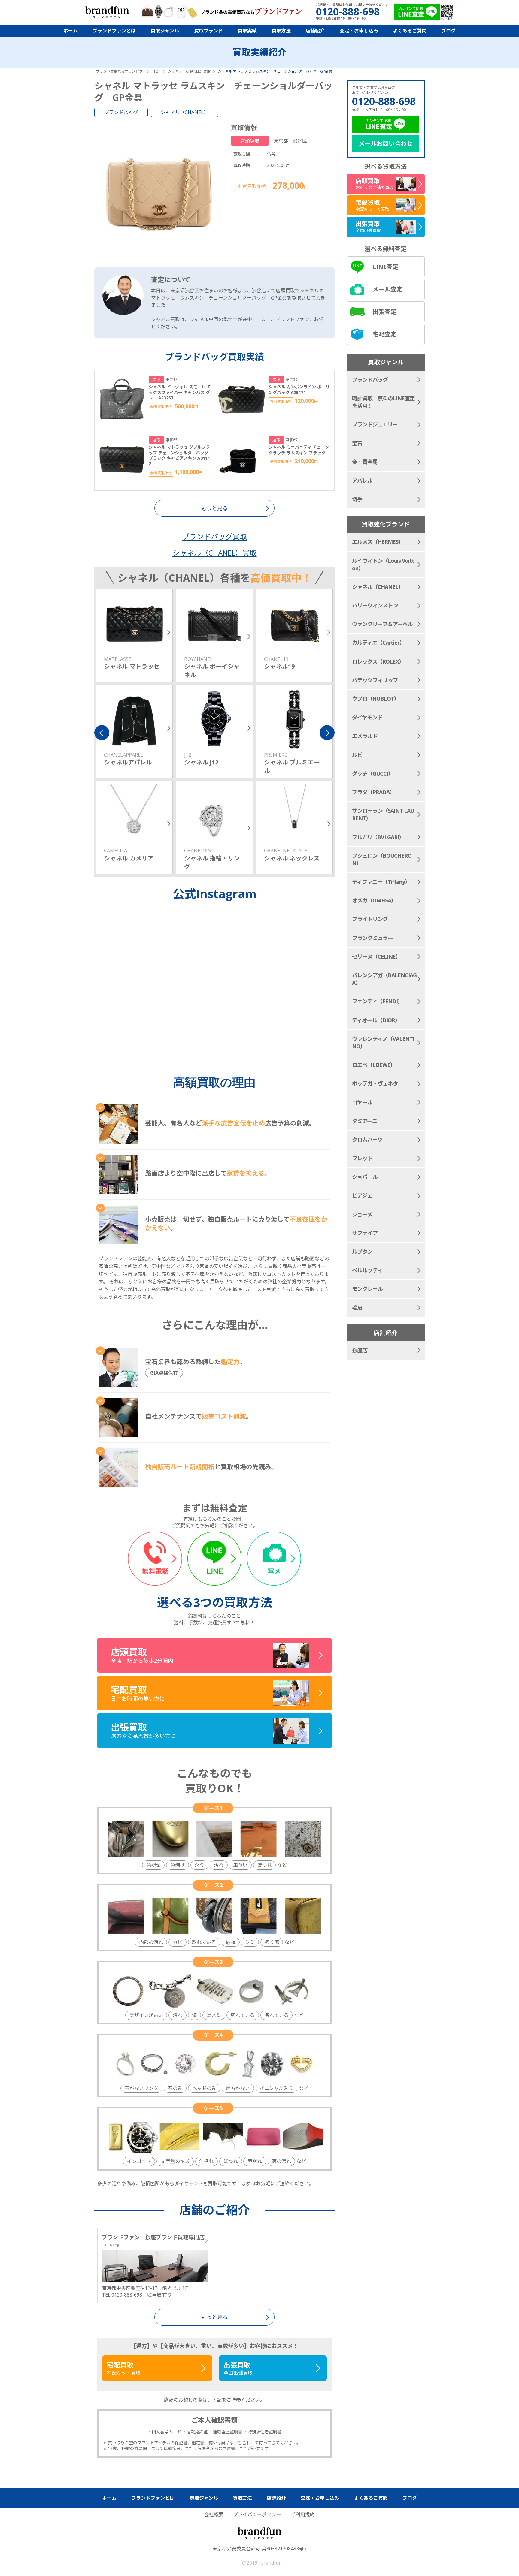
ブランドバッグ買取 (214, 536)
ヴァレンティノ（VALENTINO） (383, 1042)
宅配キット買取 (124, 2368)
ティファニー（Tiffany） (381, 882)
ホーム (71, 31)
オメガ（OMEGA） (374, 900)
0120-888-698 (384, 101)
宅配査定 (384, 334)
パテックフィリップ (375, 680)
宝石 (357, 443)
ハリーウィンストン (375, 605)
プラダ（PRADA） (373, 792)
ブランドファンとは (114, 31)
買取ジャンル (165, 31)
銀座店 (360, 1350)
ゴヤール (362, 1102)
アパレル (362, 481)
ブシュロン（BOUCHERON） (382, 859)
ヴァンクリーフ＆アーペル (382, 624)
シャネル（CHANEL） (185, 112)
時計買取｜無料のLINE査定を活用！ (383, 402)
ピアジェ (362, 1195)
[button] (102, 733)
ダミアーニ (365, 1121)
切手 (357, 499)
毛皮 (357, 1308)
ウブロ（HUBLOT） (376, 699)
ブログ (448, 31)
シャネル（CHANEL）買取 (215, 553)
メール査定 (387, 289)
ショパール (365, 1177)
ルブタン (362, 1252)
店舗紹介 (315, 31)
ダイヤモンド (367, 717)
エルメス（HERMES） (378, 542)
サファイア (365, 1233)
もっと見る (214, 2317)
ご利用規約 (303, 2514)
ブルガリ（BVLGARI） (378, 837)
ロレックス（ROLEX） (378, 661)
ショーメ (362, 1214)
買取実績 (247, 31)
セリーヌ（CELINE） (376, 957)
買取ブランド (208, 31)
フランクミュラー (372, 938)
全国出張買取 (238, 2368)
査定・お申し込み (359, 31)
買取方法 (281, 31)
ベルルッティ (367, 1270)
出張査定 (384, 312)
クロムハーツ (367, 1140)
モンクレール (367, 1289)
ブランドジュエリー (375, 424)
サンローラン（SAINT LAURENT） (383, 814)
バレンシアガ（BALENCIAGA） (384, 979)
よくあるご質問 (410, 31)
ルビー (360, 755)
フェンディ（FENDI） (377, 1001)
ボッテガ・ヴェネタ (375, 1083)
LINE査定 (385, 267)
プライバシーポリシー (257, 2514)
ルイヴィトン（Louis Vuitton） (383, 564)
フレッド (362, 1158)
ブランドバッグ (121, 112)
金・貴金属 (365, 462)
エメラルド (365, 736)
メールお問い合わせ (386, 144)
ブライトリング (370, 919)
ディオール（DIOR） (376, 1020)
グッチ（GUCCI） (373, 773)
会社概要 (214, 2514)
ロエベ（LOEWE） (374, 1065)
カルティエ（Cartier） (378, 643)
